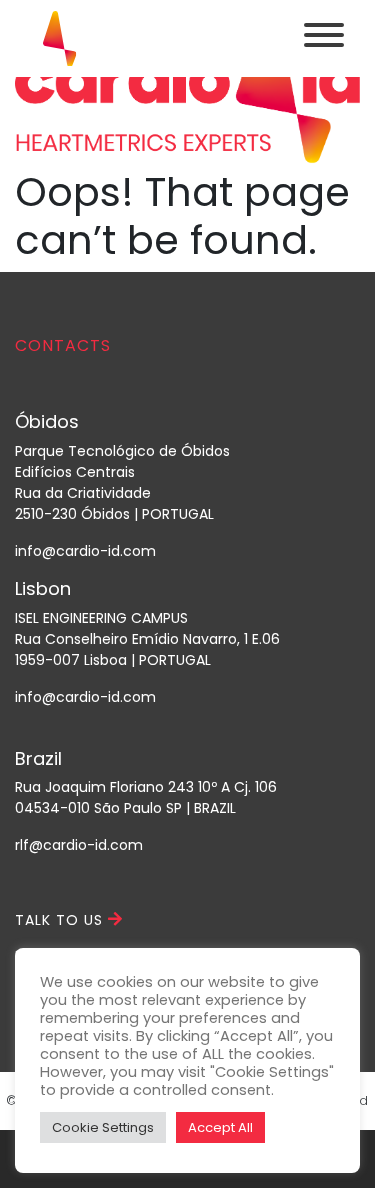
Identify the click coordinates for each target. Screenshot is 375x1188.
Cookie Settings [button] (103, 1127)
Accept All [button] (220, 1127)
